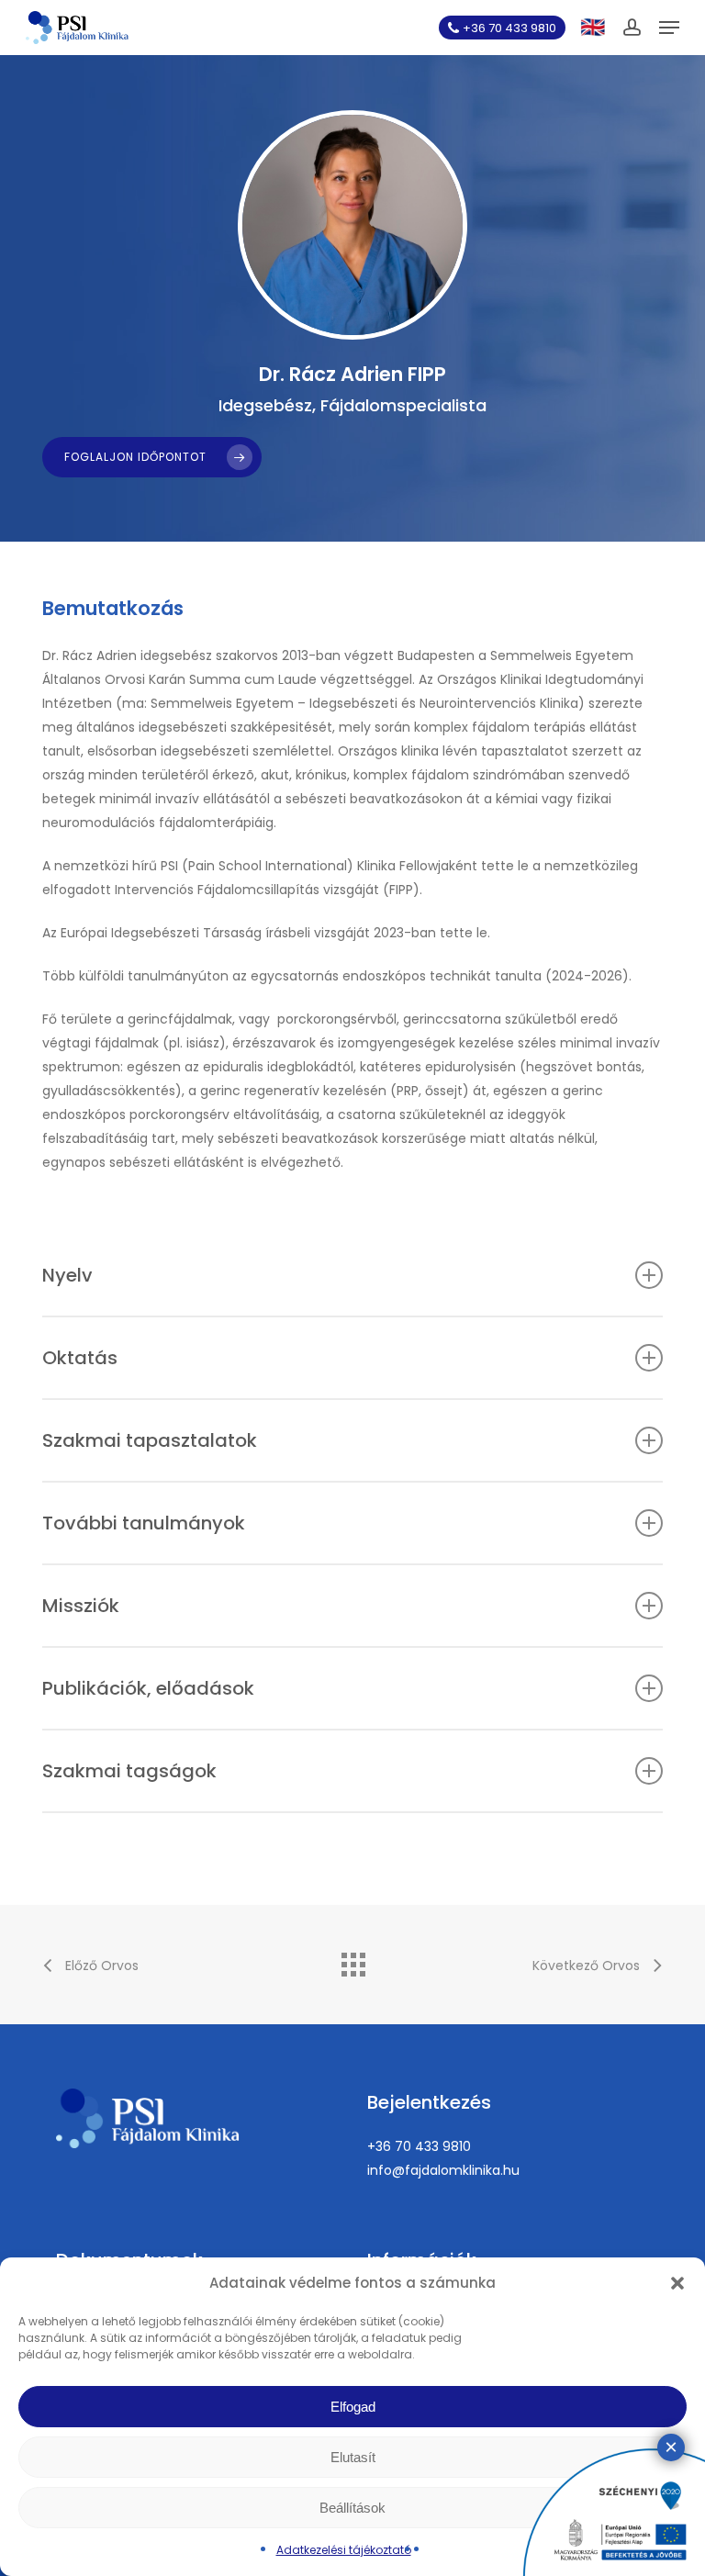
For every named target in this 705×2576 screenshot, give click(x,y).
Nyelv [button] (67, 1275)
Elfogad (353, 2407)
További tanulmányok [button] (144, 1523)
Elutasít (353, 2457)
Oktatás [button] (80, 1358)
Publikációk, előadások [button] (148, 1688)
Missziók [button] (81, 1606)
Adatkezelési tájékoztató (344, 2550)
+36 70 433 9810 (419, 2146)
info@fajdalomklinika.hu (443, 2170)
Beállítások (352, 2508)
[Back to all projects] (352, 1960)
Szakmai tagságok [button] (129, 1771)
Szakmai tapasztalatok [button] (150, 1440)
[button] (677, 2283)
